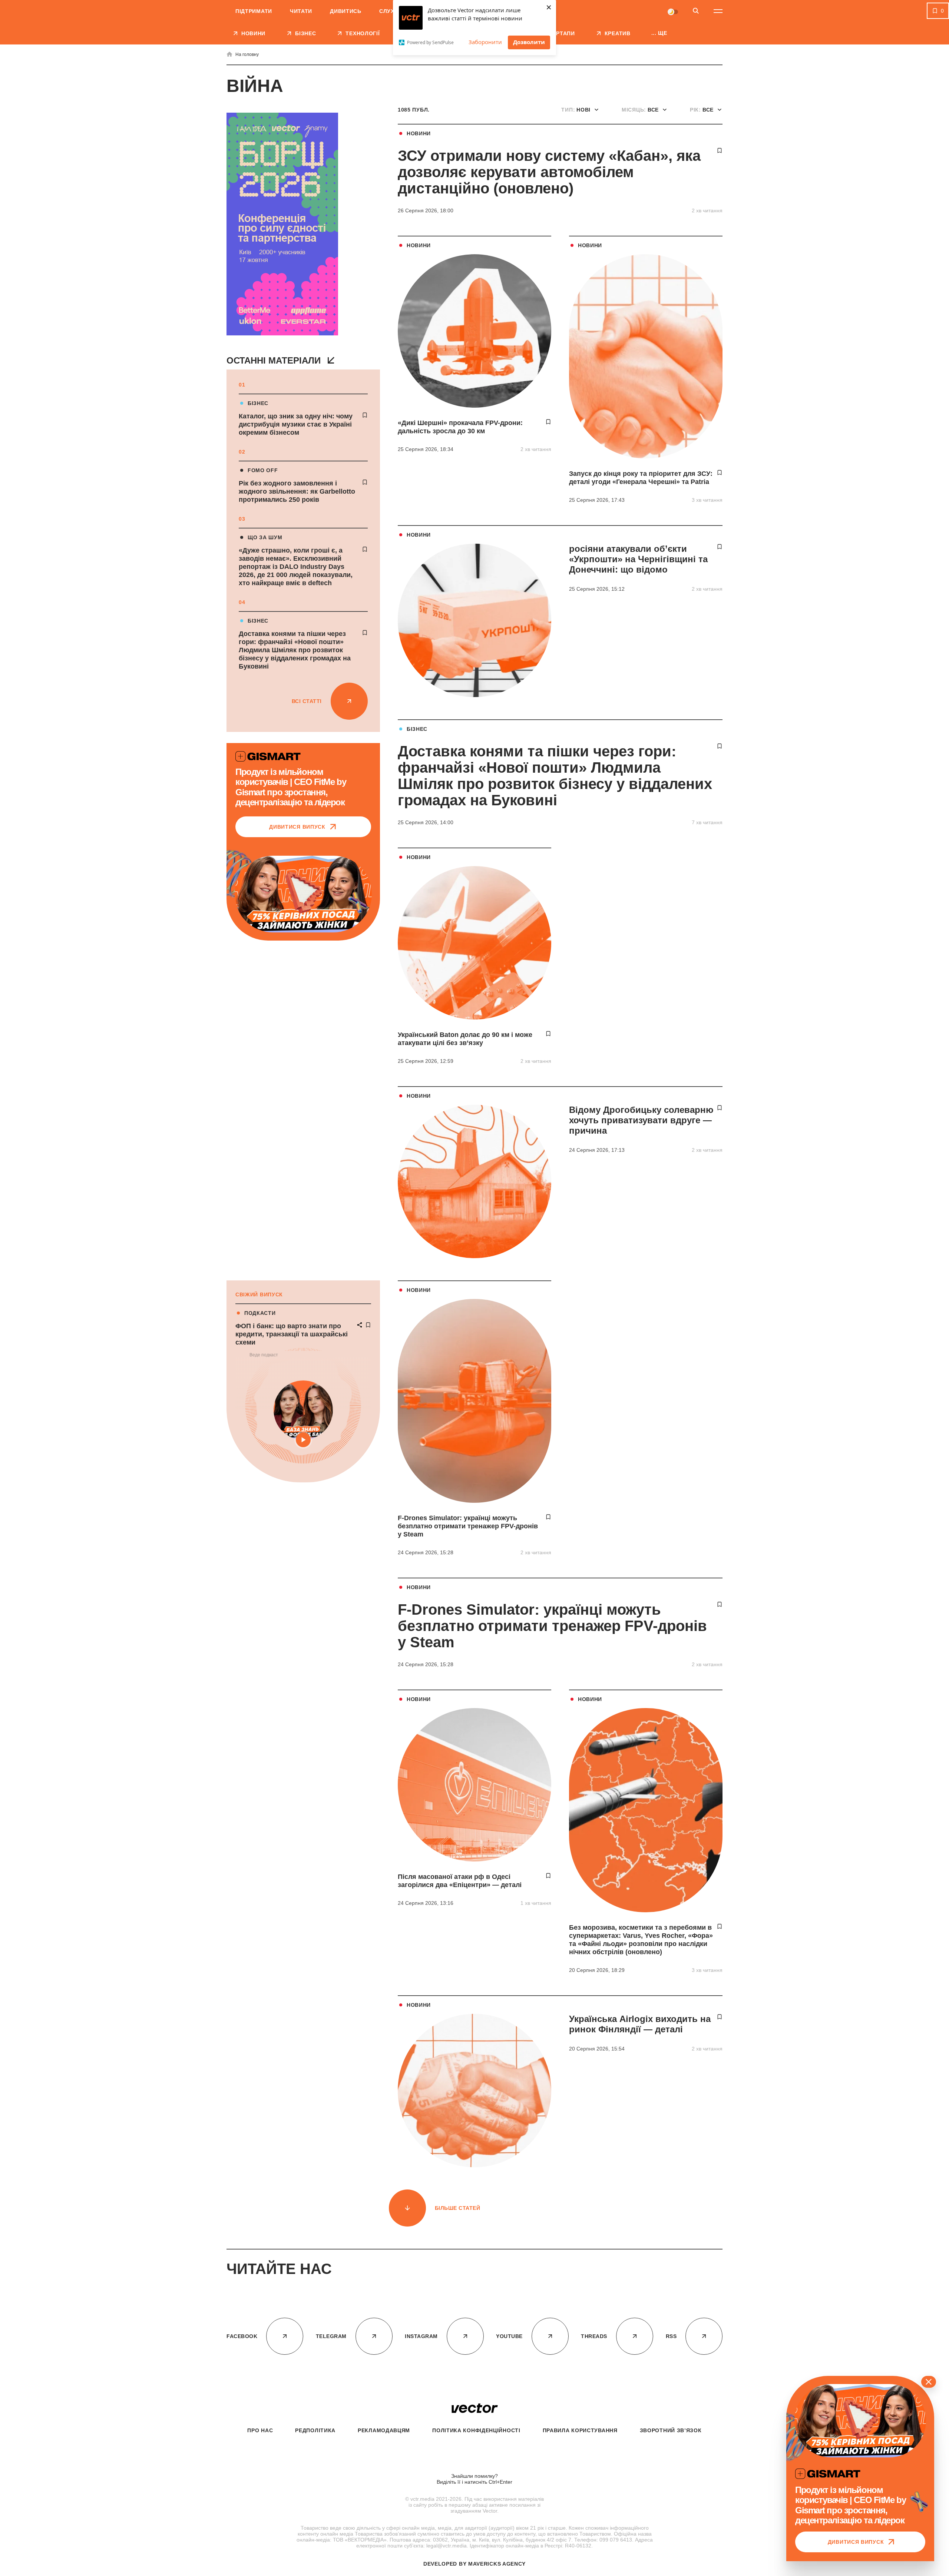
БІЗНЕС (258, 403)
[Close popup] (929, 2382)
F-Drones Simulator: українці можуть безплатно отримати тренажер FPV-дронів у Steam (468, 1526)
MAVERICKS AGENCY (497, 2564)
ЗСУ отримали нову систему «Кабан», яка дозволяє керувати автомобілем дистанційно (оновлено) (549, 172)
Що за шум (265, 537)
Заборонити (485, 42)
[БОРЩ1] (282, 225)
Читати (301, 11)
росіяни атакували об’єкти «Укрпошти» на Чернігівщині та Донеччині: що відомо (638, 559)
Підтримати (254, 11)
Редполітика (315, 2430)
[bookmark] (365, 415)
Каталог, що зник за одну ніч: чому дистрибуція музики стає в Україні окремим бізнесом (296, 424)
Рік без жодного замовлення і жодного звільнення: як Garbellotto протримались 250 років (297, 491)
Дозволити (529, 42)
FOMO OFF (263, 470)
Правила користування (580, 2430)
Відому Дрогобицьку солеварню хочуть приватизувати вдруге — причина (641, 1120)
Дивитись (346, 11)
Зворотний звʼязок (671, 2430)
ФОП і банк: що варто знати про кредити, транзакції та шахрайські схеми (292, 1334)
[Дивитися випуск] (303, 894)
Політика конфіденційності (476, 2430)
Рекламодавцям (384, 2430)
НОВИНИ (419, 133)
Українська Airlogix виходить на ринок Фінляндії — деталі (640, 2024)
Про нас (260, 2430)
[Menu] (718, 11)
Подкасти (260, 1313)
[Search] (696, 11)
